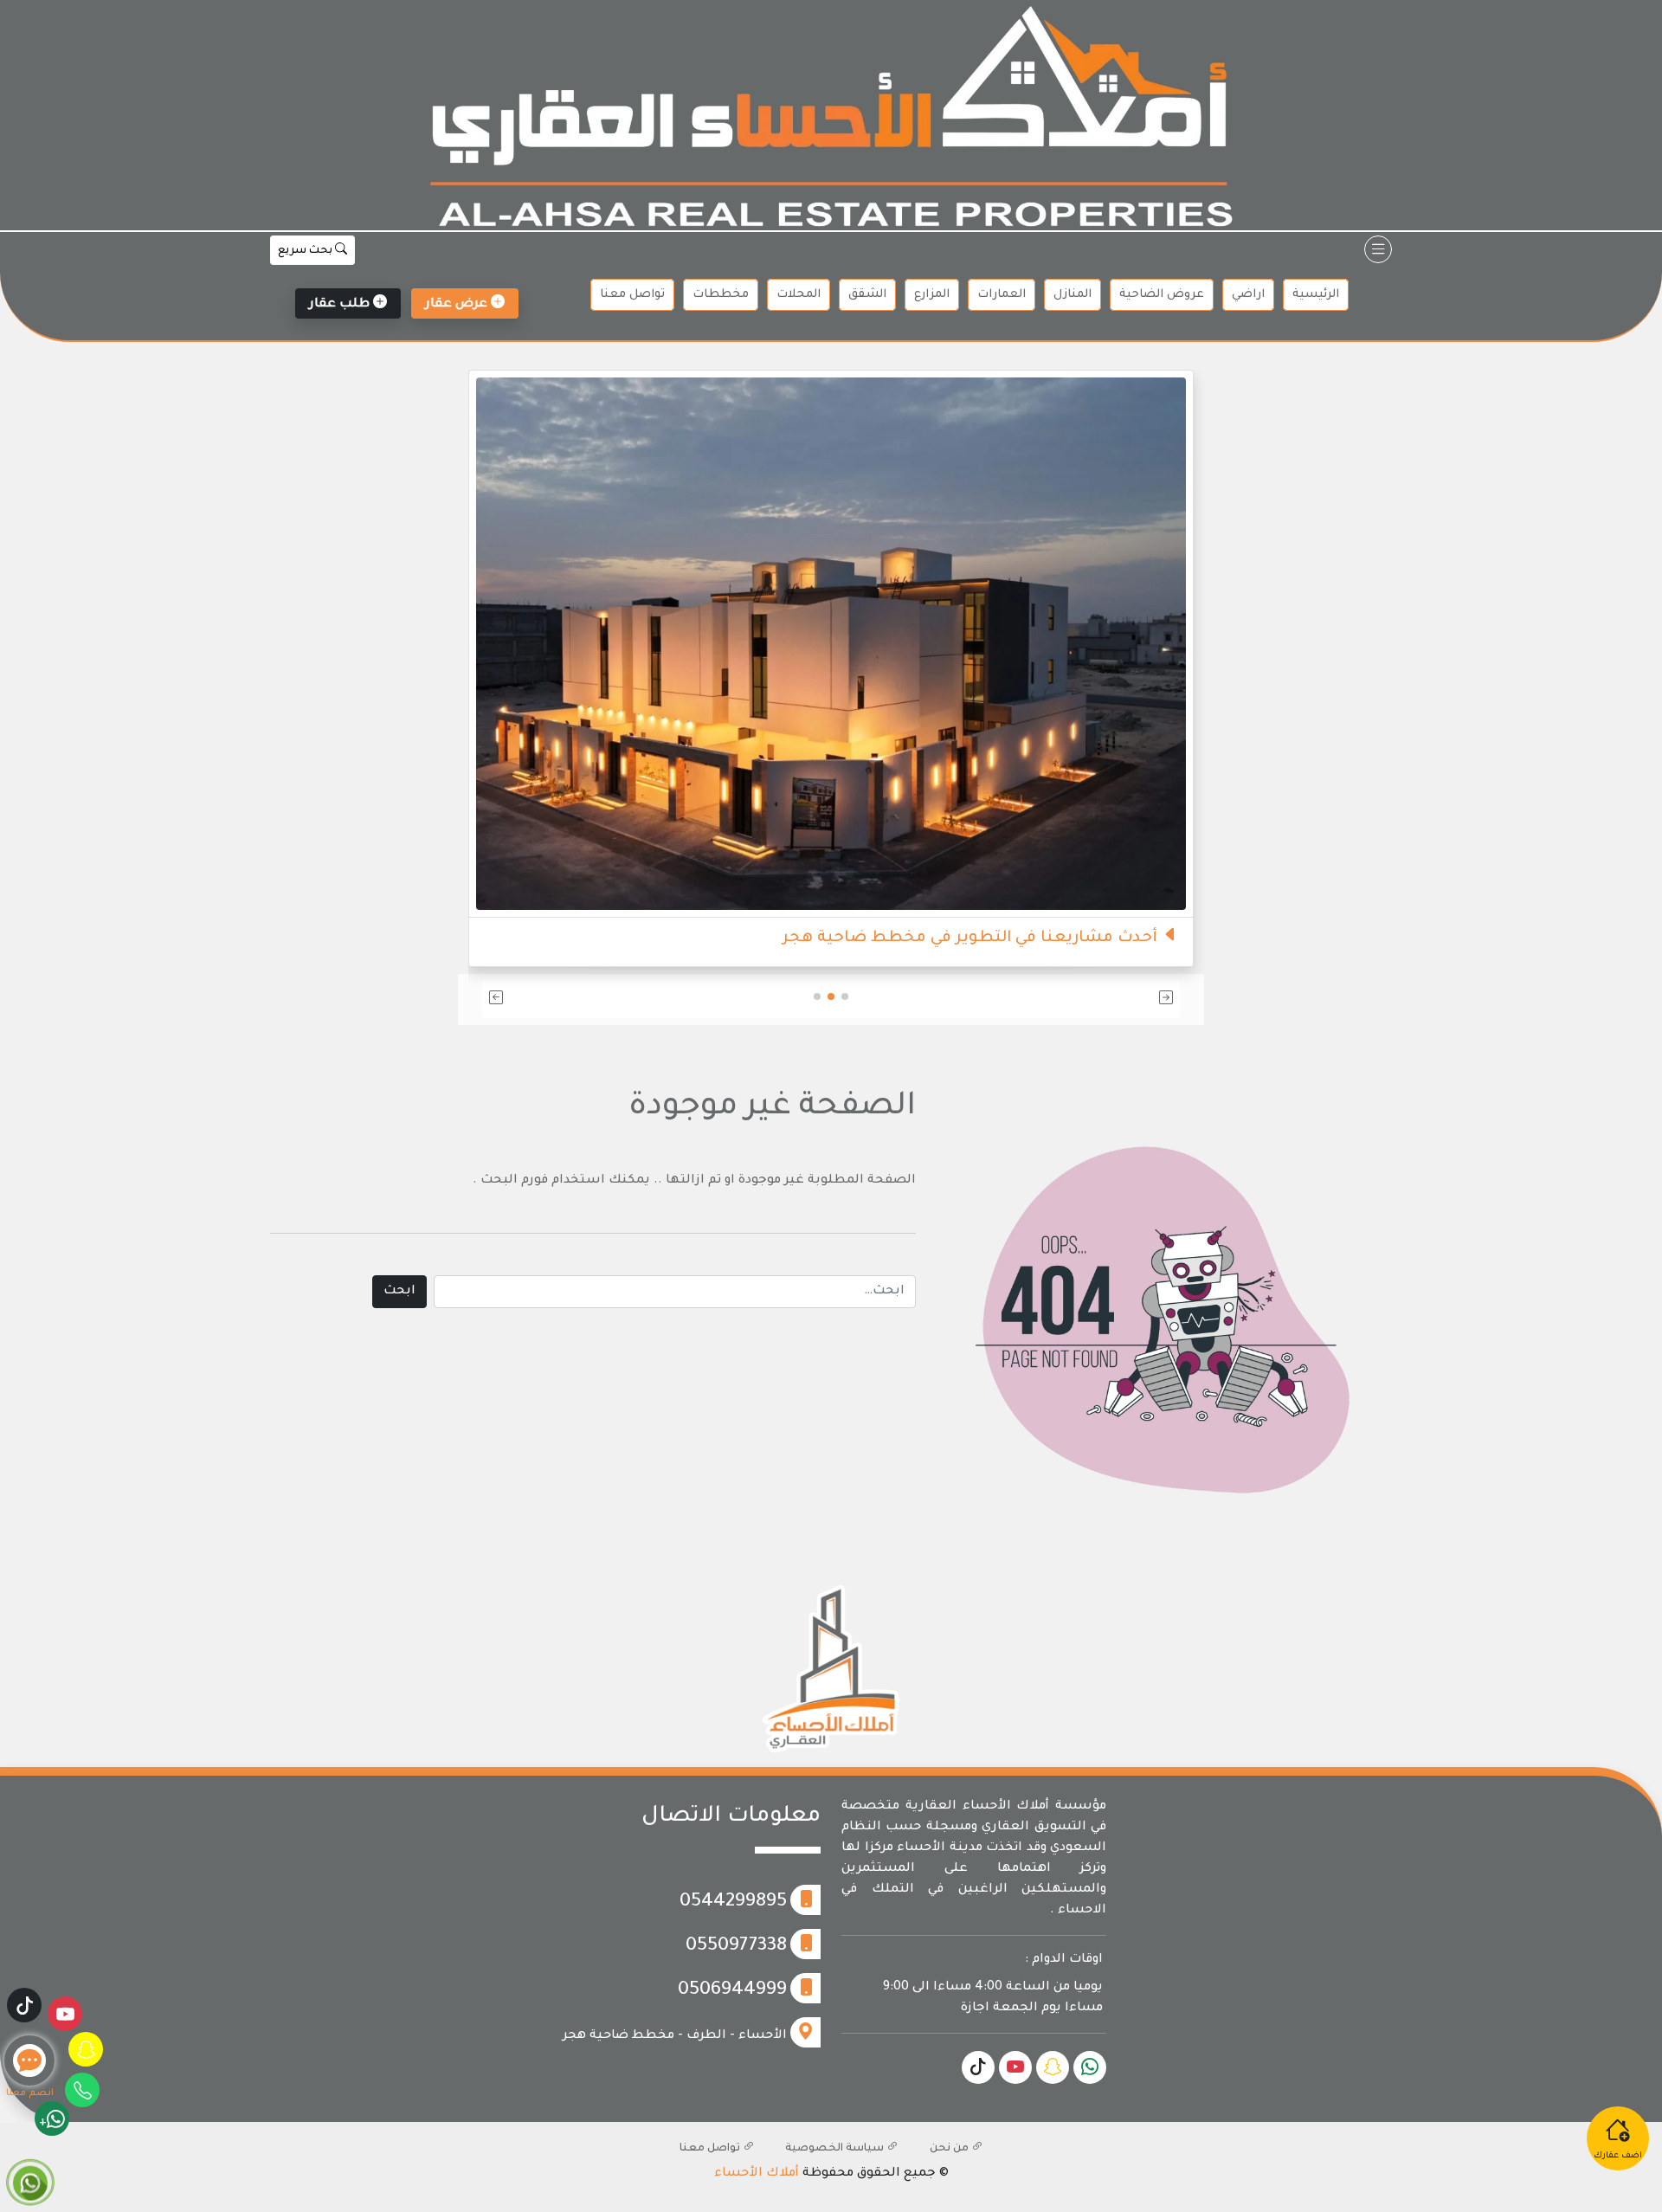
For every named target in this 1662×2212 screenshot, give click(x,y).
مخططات (721, 295)
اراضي (1248, 295)
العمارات (1002, 295)
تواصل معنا (632, 295)
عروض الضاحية (1162, 295)
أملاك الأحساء (757, 2174)
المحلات (799, 295)
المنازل (1073, 295)
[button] (1066, 1000)
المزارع (932, 295)
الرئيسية (1316, 295)
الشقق (867, 295)
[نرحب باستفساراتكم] (812, 610)
